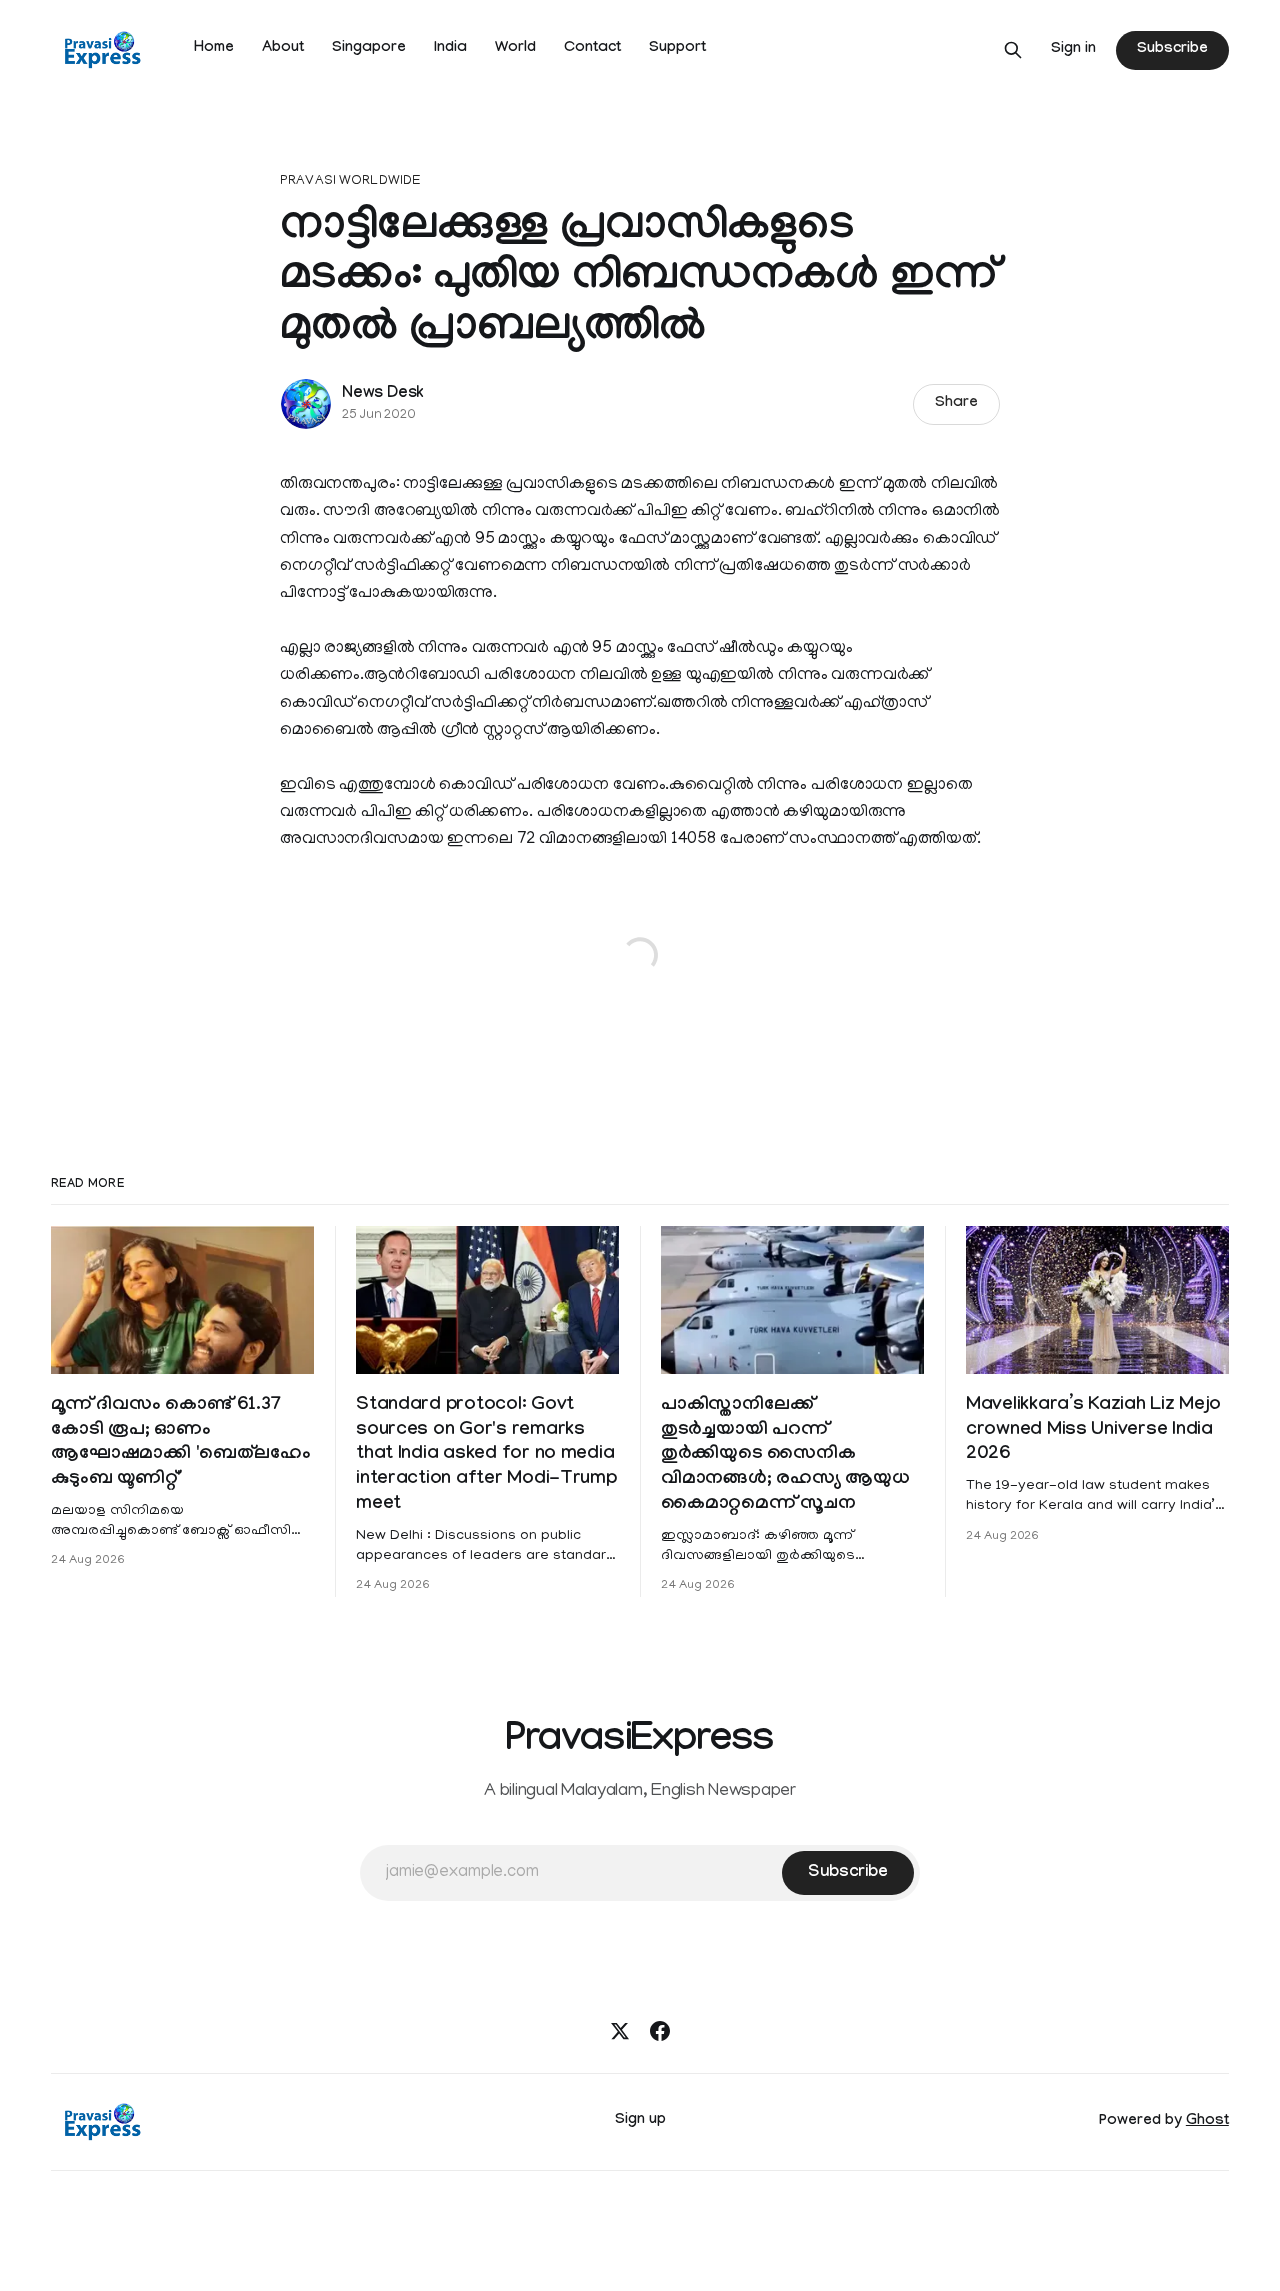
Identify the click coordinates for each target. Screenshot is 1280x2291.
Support (677, 49)
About (283, 49)
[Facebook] (660, 2031)
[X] (620, 2031)
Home (214, 49)
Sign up (640, 2121)
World (515, 49)
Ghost (1207, 2122)
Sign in (1073, 50)
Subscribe (1172, 50)
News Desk (383, 394)
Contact (592, 49)
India (450, 49)
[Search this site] (1013, 50)
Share (956, 404)
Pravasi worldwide (350, 181)
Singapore (369, 49)
